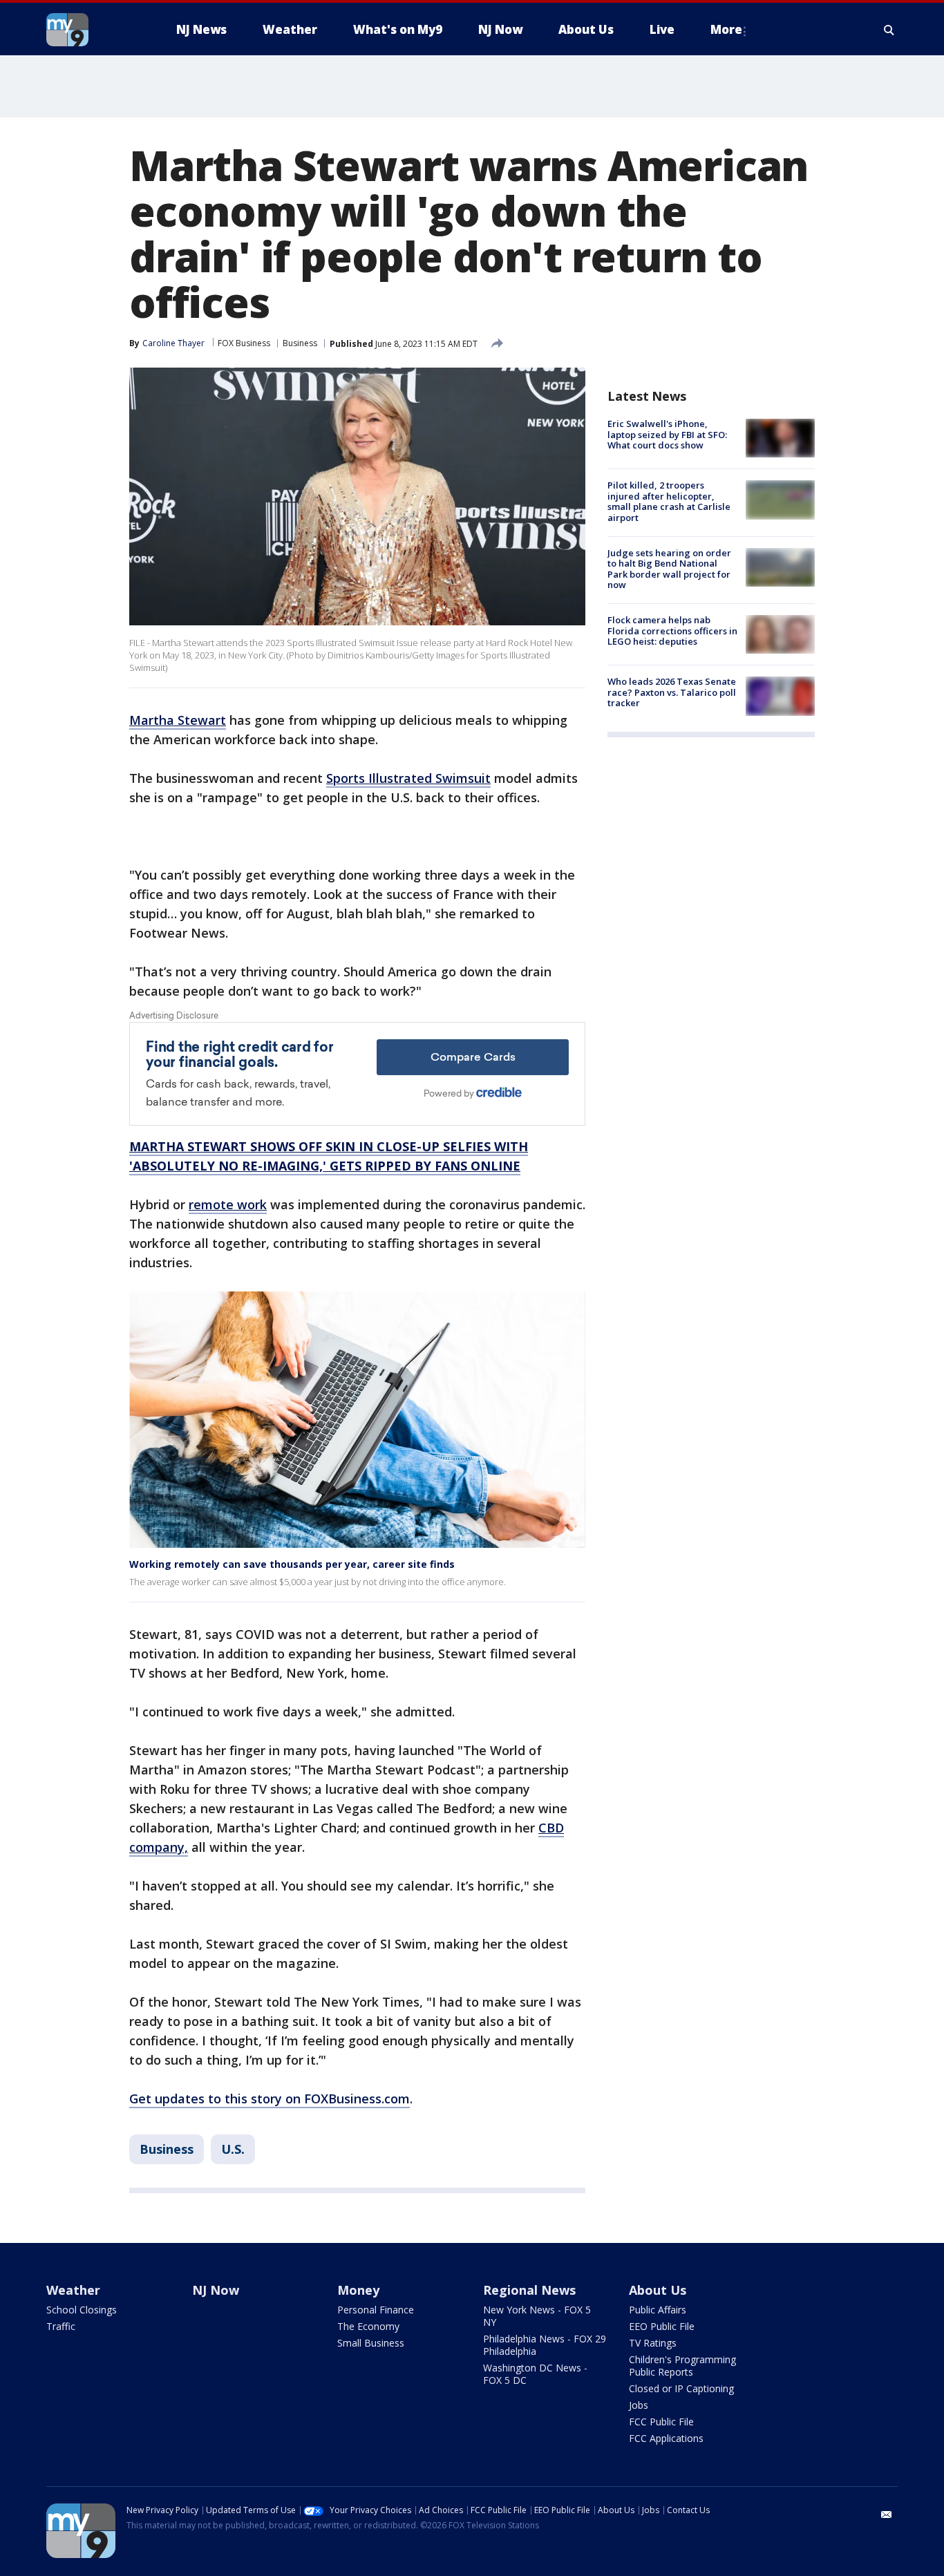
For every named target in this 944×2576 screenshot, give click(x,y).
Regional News (529, 2290)
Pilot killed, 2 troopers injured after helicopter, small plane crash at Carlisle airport (669, 501)
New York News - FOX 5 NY (537, 2316)
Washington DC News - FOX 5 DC (535, 2374)
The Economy (368, 2326)
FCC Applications (666, 2438)
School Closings (82, 2310)
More (726, 29)
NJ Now (216, 2290)
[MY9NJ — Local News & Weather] (92, 30)
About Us (658, 2290)
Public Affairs (658, 2310)
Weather (73, 2290)
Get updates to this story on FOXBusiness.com (270, 2099)
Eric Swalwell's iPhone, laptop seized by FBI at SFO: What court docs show (667, 434)
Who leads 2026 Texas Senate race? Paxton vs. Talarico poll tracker (672, 692)
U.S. (233, 2149)
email (887, 2515)
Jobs (639, 2405)
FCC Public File (661, 2422)
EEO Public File (662, 2326)
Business (300, 343)
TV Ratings (653, 2343)
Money (358, 2290)
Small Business (371, 2343)
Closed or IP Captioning (681, 2388)
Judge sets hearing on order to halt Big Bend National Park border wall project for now (669, 569)
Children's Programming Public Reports (682, 2366)
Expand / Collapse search (889, 30)
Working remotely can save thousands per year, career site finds (292, 1564)
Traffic (61, 2326)
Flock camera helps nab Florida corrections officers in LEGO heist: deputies (672, 631)
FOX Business (244, 343)
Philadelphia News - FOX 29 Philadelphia (545, 2345)
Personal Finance (376, 2310)
